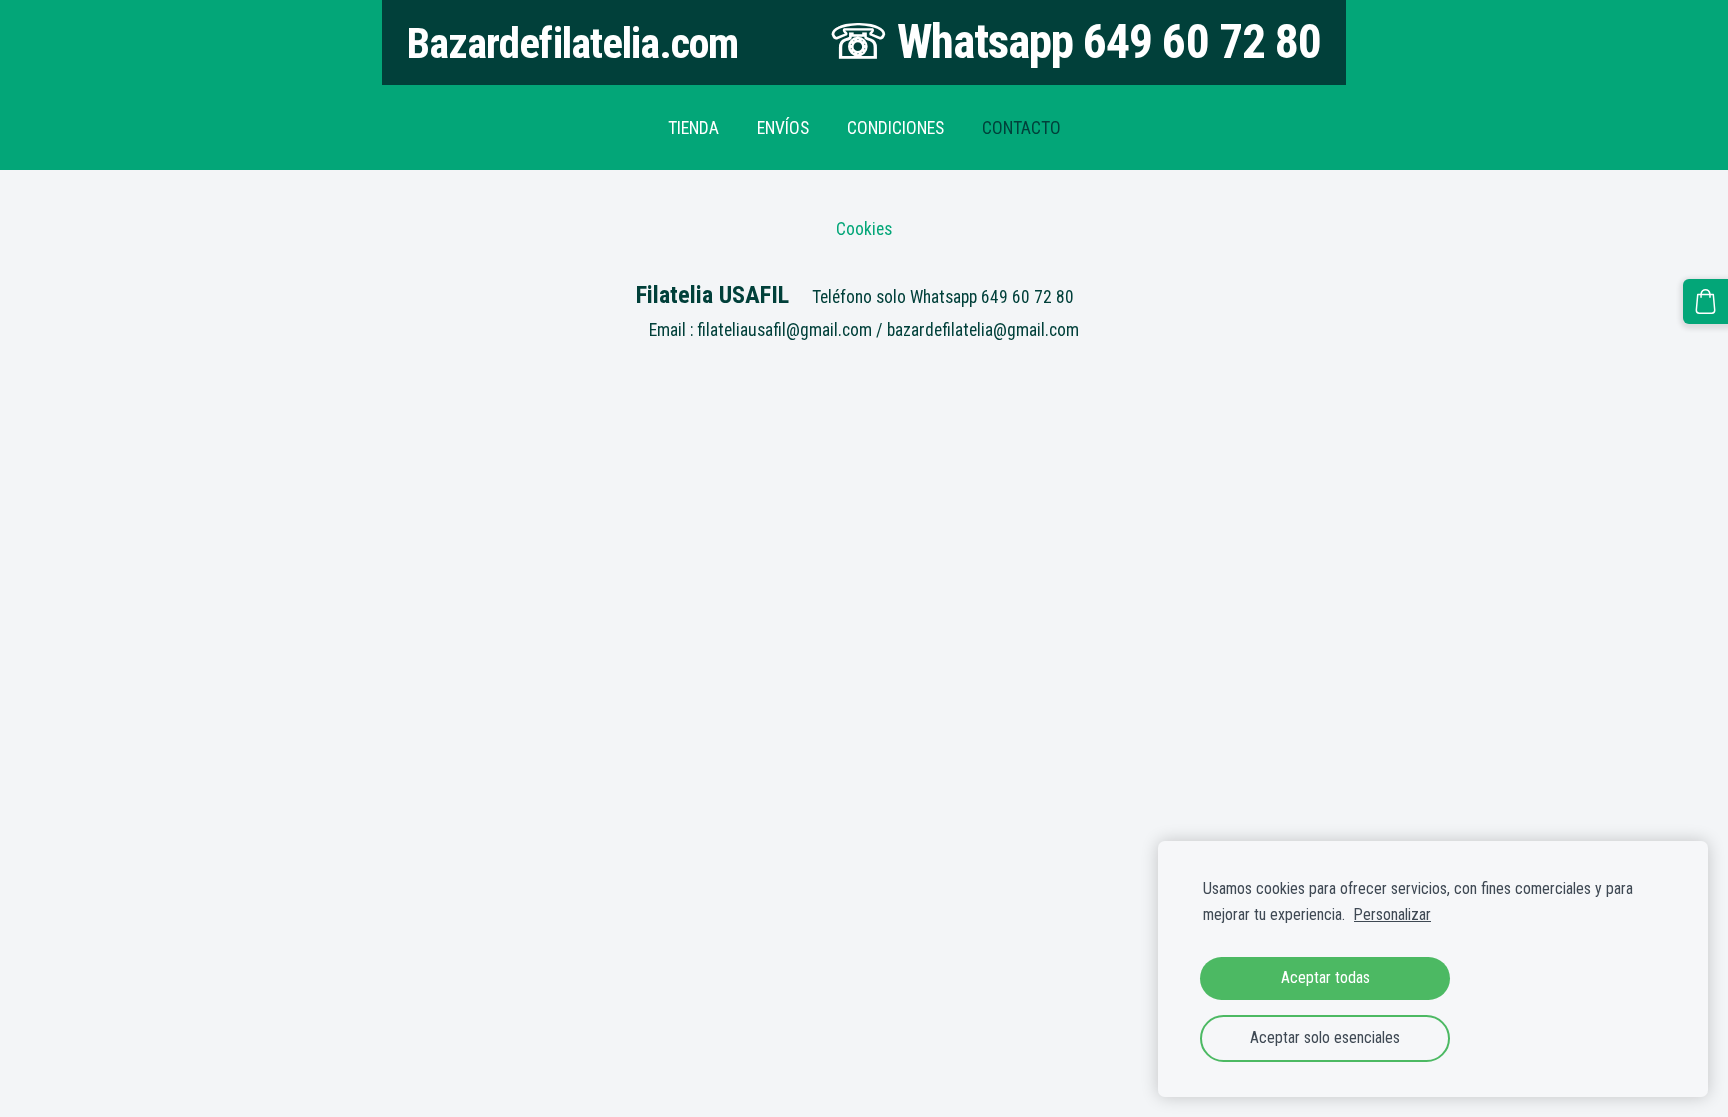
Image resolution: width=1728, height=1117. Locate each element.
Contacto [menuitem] (1021, 128)
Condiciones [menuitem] (895, 128)
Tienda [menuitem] (693, 128)
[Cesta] (1705, 301)
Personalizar (1392, 914)
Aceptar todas (1325, 977)
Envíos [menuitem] (783, 128)
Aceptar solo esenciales (1325, 1037)
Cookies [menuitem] (864, 229)
